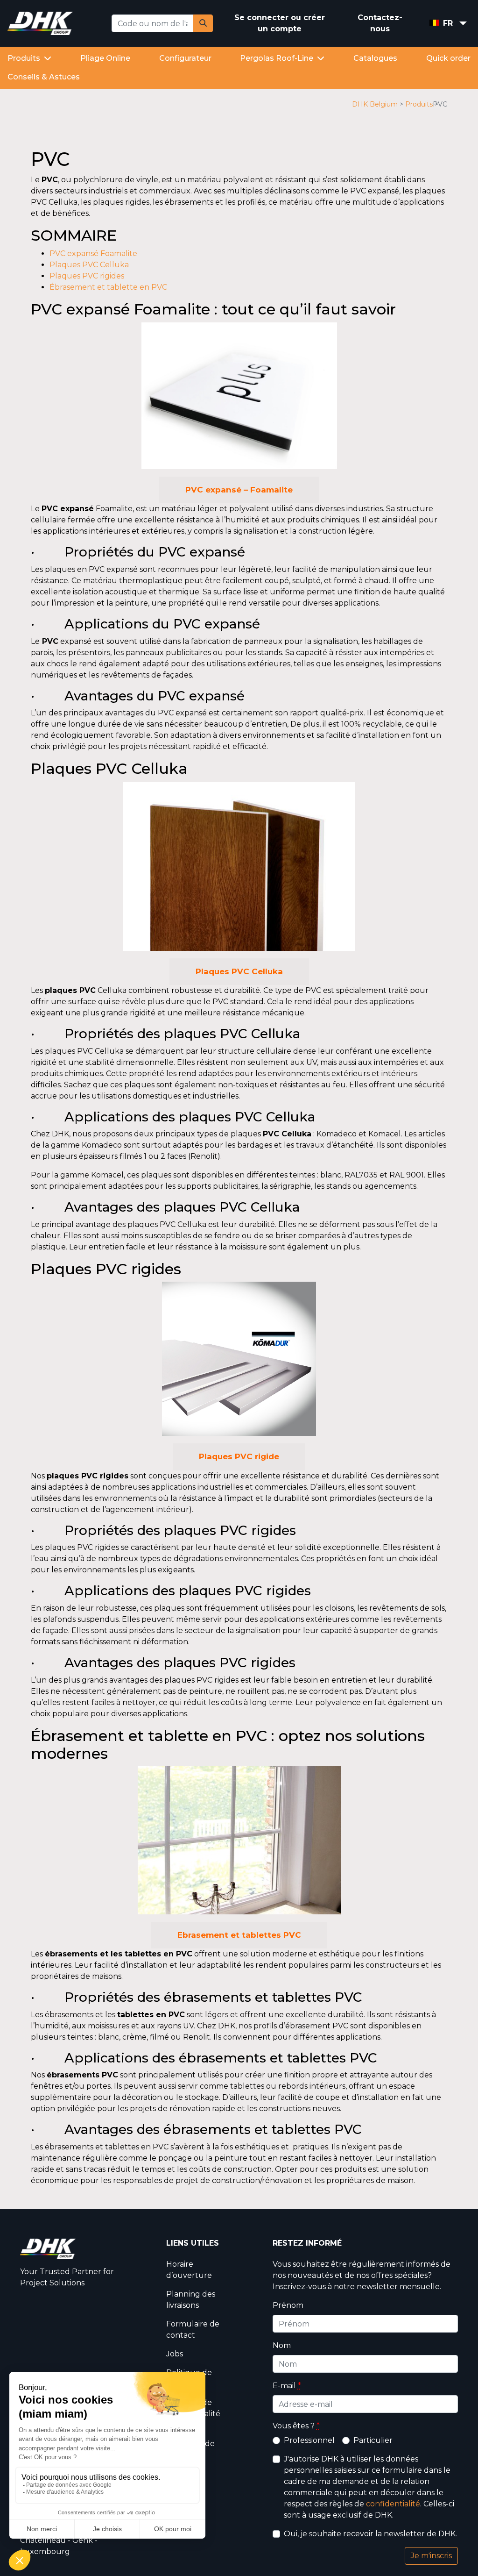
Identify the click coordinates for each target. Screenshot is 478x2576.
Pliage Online (105, 58)
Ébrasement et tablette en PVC (108, 287)
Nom (282, 2345)
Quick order (448, 58)
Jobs (175, 2354)
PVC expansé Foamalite (93, 253)
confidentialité (393, 2504)
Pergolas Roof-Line (278, 58)
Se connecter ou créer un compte (280, 23)
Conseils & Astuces (44, 77)
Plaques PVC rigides (87, 276)
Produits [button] (25, 58)
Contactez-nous (380, 23)
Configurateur (185, 58)
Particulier (373, 2440)
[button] (438, 24)
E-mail (287, 2386)
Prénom (288, 2305)
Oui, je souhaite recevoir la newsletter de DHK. (370, 2534)
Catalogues (375, 58)
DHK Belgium (375, 104)
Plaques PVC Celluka (89, 265)
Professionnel (309, 2440)
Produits (419, 104)
